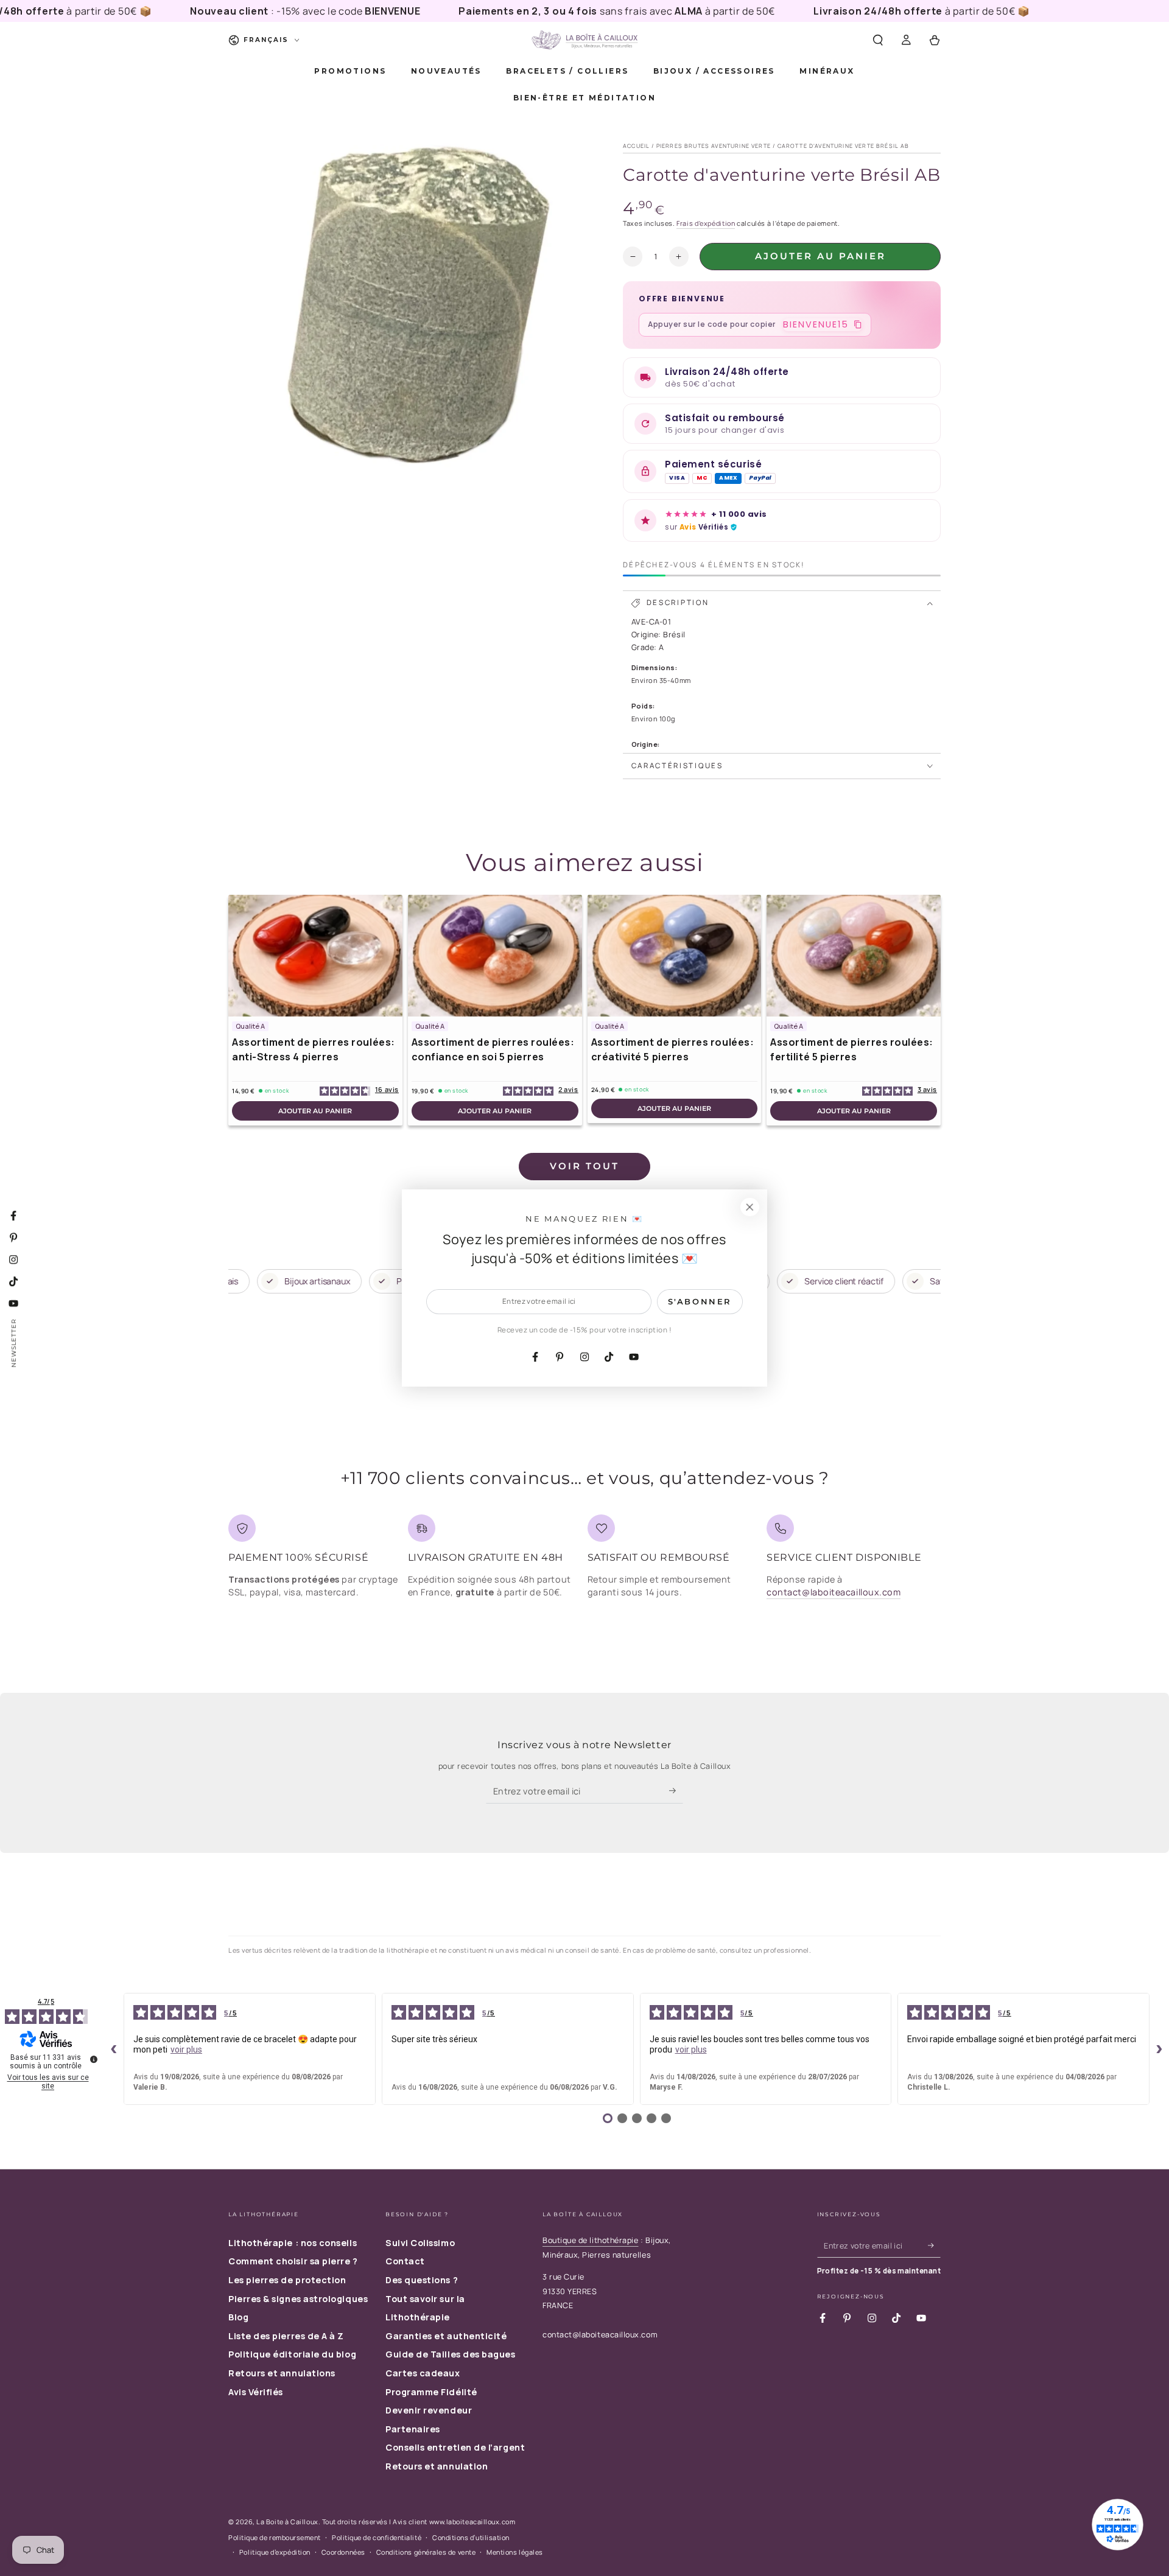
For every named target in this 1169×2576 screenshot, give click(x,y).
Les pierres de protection (287, 2280)
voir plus (186, 2049)
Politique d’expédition (275, 2552)
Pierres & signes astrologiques (298, 2299)
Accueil (636, 146)
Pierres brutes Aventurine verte (714, 146)
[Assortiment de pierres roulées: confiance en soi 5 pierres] (495, 956)
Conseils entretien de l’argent (455, 2447)
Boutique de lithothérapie (591, 2240)
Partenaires (413, 2429)
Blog (238, 2317)
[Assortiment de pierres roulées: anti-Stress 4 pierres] (315, 956)
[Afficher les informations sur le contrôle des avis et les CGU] (94, 2059)
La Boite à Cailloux (287, 2522)
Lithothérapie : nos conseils (293, 2243)
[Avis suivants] (1159, 2049)
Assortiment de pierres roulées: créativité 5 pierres (673, 1049)
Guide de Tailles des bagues (451, 2354)
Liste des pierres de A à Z (286, 2336)
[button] (878, 40)
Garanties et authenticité (446, 2336)
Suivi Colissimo (420, 2243)
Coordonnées (343, 2552)
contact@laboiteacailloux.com (834, 1592)
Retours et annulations (282, 2373)
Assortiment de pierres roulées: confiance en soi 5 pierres (493, 1049)
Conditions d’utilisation (471, 2537)
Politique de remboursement (275, 2537)
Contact (405, 2261)
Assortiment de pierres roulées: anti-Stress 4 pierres (314, 1049)
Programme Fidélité (431, 2392)
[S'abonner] (676, 1791)
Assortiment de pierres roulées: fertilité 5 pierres (852, 1049)
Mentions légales (515, 2552)
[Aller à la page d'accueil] (584, 40)
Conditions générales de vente (426, 2552)
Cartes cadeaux (423, 2373)
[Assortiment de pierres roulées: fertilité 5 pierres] (854, 956)
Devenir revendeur (429, 2410)
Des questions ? (422, 2280)
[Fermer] (749, 1207)
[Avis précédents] (114, 2049)
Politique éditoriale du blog (292, 2354)
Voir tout (584, 1166)
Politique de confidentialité (377, 2537)
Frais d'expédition (706, 223)
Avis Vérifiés (256, 2392)
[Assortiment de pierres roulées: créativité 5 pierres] (675, 956)
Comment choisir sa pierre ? (293, 2261)
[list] (584, 1561)
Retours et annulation (437, 2466)
